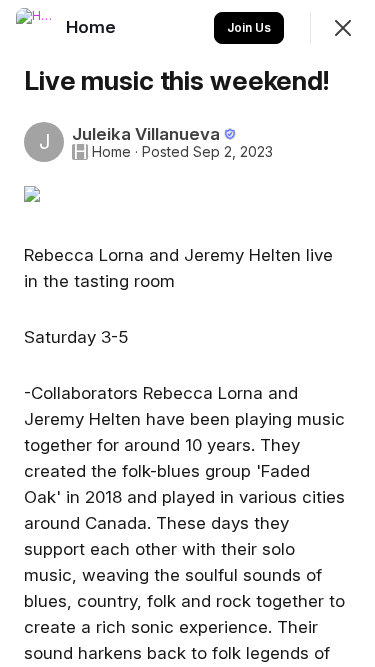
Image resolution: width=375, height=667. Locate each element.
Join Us (249, 27)
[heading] (93, 27)
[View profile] (36, 28)
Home (111, 152)
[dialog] (187, 333)
